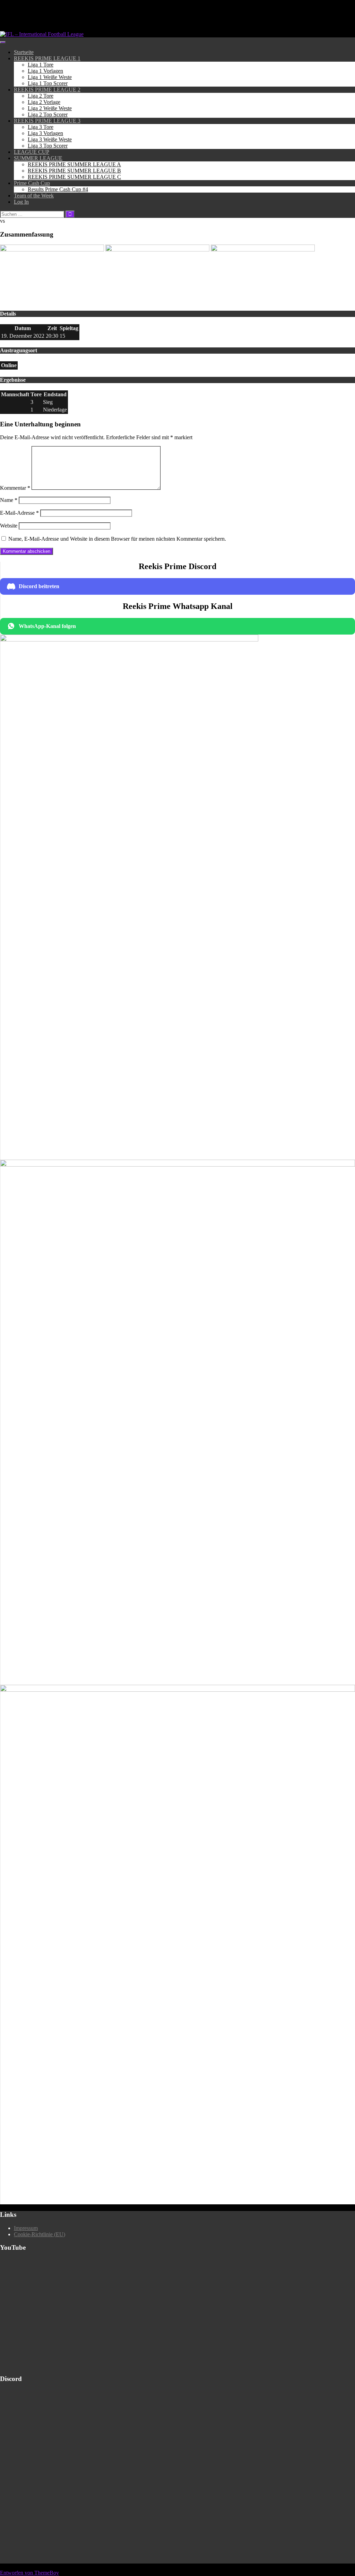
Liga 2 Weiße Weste (50, 108)
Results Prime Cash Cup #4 (58, 189)
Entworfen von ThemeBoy (29, 2573)
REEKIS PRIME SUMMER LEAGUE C (74, 177)
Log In (21, 202)
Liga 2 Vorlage (44, 102)
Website (9, 526)
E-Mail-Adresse (19, 513)
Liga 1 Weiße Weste (50, 77)
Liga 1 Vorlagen (45, 71)
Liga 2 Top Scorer (48, 114)
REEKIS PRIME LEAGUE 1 (47, 58)
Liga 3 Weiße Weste (50, 139)
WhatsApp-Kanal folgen (47, 626)
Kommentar (15, 488)
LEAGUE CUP (32, 152)
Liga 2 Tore (41, 96)
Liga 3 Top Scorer (48, 146)
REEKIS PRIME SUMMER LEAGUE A (74, 164)
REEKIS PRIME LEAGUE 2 (47, 90)
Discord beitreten (39, 586)
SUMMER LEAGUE (38, 158)
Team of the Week (34, 196)
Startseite (24, 52)
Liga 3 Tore (41, 127)
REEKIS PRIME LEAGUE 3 (47, 121)
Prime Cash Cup (32, 183)
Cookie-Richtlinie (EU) (40, 2234)
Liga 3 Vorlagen (45, 133)
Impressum (26, 2228)
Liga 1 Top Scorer (48, 83)
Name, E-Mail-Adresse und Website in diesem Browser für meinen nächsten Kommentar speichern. (117, 539)
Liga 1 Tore (41, 65)
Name (9, 500)
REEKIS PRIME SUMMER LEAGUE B (74, 171)
